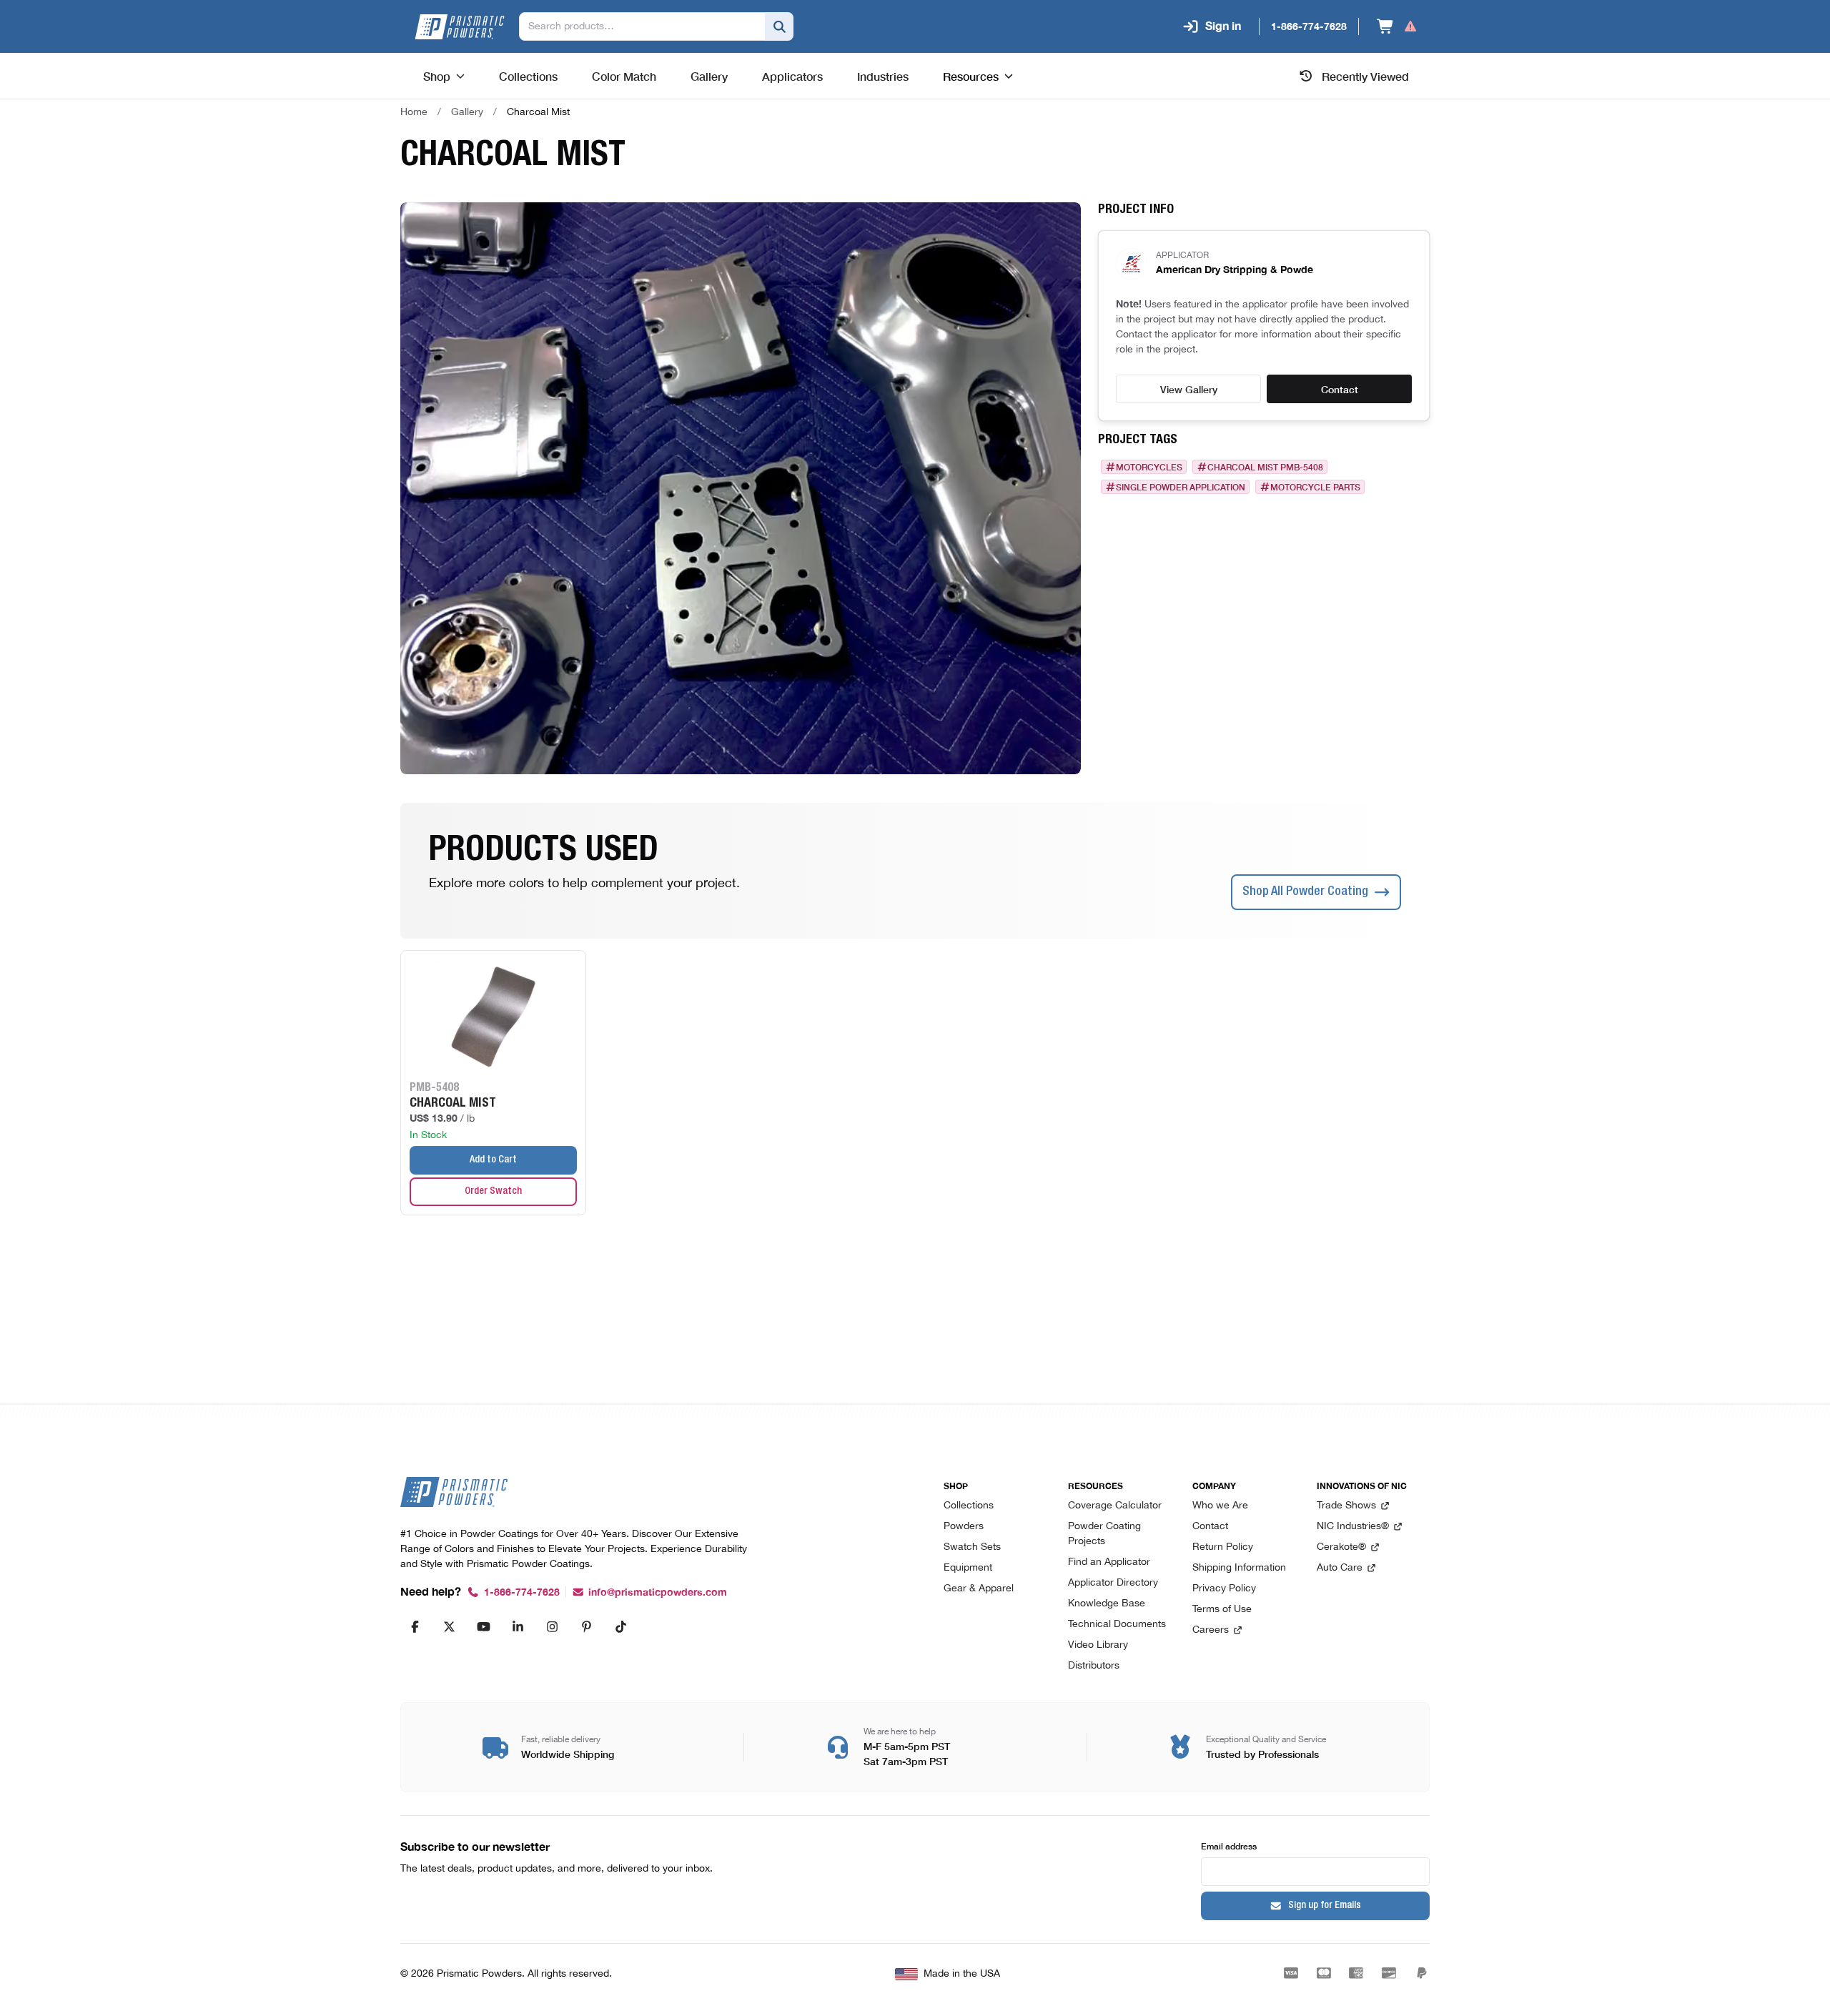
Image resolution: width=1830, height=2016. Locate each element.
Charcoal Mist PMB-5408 (1265, 467)
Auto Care (1340, 1568)
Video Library (1098, 1645)
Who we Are (1220, 1506)
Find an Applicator (1109, 1562)
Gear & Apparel (979, 1589)
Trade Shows (1346, 1506)
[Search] (779, 26)
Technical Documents (1117, 1625)
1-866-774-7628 (522, 1592)
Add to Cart (493, 1160)
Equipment (968, 1568)
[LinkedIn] (518, 1626)
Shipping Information (1239, 1568)
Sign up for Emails (1325, 1906)
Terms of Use (1222, 1610)
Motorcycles (1149, 467)
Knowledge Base (1107, 1604)
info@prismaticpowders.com (658, 1592)
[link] (538, 112)
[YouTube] (483, 1626)
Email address (1229, 1845)
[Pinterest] (586, 1626)
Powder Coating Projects (1104, 1534)
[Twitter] (449, 1626)
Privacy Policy (1224, 1589)
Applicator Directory (1113, 1583)
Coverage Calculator (1115, 1506)
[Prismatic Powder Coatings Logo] (460, 27)
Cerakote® (1341, 1547)
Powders (964, 1527)
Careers (1211, 1630)
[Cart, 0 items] (1397, 26)
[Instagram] (552, 1626)
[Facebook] (415, 1626)
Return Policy (1223, 1547)
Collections (969, 1506)
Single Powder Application (1181, 487)
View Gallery (1189, 389)
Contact (1340, 389)
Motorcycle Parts (1315, 487)
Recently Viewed (1365, 76)
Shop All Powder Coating (1305, 892)
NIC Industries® (1353, 1527)
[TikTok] (620, 1626)
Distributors (1094, 1666)
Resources (971, 76)
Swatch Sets (972, 1547)
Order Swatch (493, 1192)
